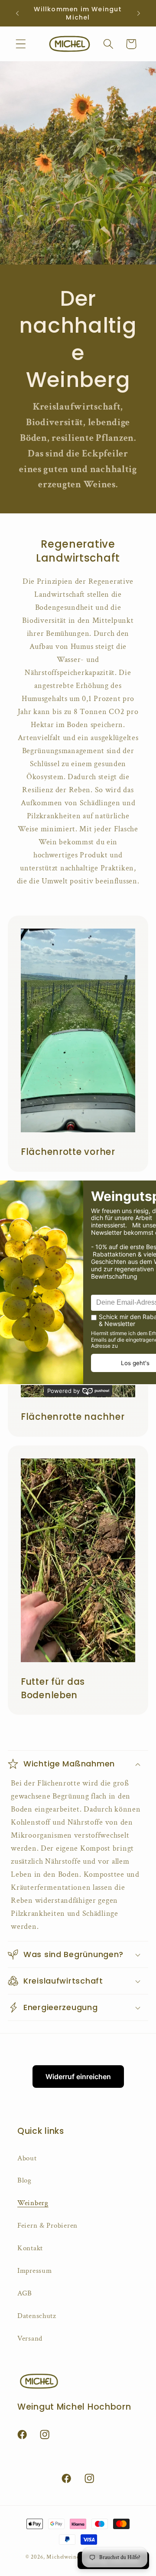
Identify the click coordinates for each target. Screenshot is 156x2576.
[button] (21, 44)
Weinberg (33, 2203)
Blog (24, 2180)
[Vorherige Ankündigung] (17, 13)
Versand (30, 2338)
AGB (25, 2293)
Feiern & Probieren (47, 2225)
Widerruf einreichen (78, 2077)
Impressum (34, 2271)
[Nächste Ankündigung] (139, 13)
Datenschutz (37, 2316)
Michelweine (63, 2557)
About (27, 2158)
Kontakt (30, 2248)
